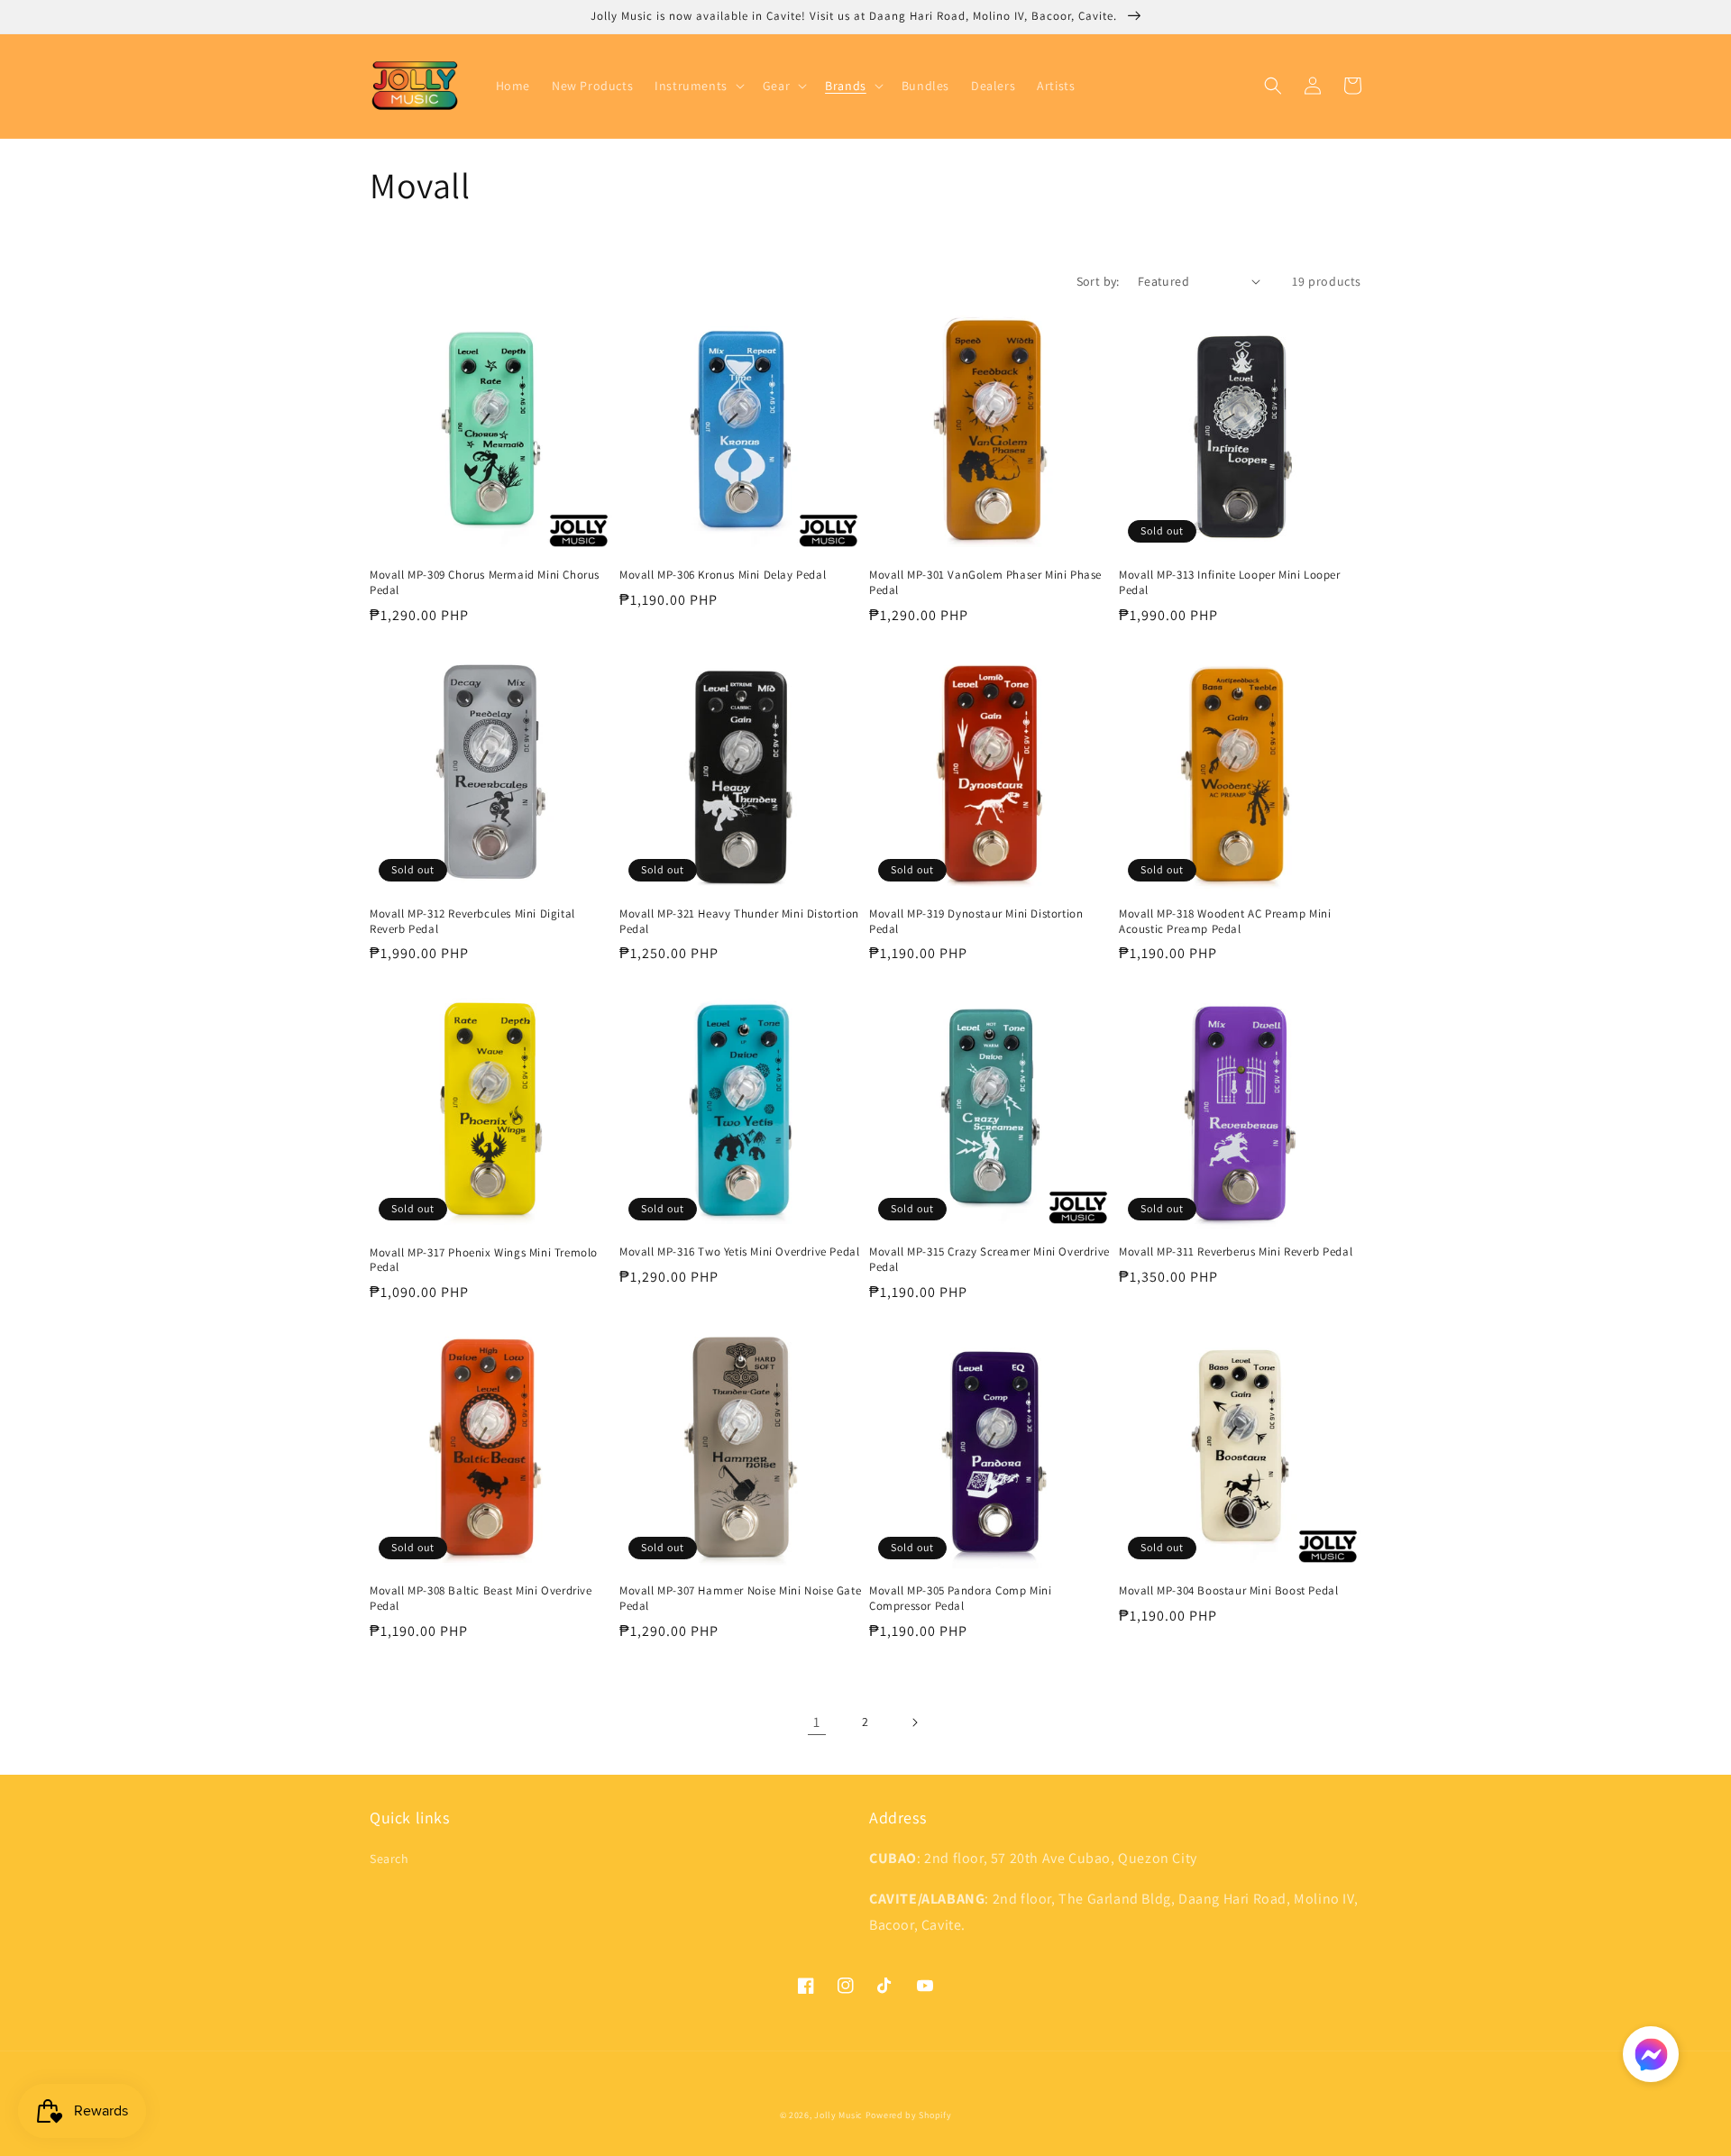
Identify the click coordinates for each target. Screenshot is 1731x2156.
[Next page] (914, 1722)
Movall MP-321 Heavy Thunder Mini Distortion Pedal (739, 922)
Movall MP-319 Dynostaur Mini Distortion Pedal (976, 922)
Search (389, 1859)
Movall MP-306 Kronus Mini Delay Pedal (723, 575)
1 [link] (817, 1722)
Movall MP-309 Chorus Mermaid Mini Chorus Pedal (485, 583)
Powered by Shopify (909, 2115)
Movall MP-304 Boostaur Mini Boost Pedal (1228, 1591)
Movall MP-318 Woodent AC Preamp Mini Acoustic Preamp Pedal (1225, 922)
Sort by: (1098, 281)
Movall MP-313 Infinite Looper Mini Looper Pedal (1230, 583)
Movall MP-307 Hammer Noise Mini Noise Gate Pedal (740, 1599)
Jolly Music (838, 2115)
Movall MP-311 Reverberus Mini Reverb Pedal (1236, 1252)
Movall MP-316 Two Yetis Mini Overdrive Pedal (739, 1252)
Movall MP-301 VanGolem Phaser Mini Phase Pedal (985, 583)
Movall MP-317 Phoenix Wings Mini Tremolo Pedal (484, 1261)
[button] (698, 86)
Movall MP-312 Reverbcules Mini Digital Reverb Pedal (472, 922)
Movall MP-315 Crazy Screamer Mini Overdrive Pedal (989, 1260)
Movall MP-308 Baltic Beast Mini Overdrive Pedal (481, 1599)
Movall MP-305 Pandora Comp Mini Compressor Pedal (961, 1599)
